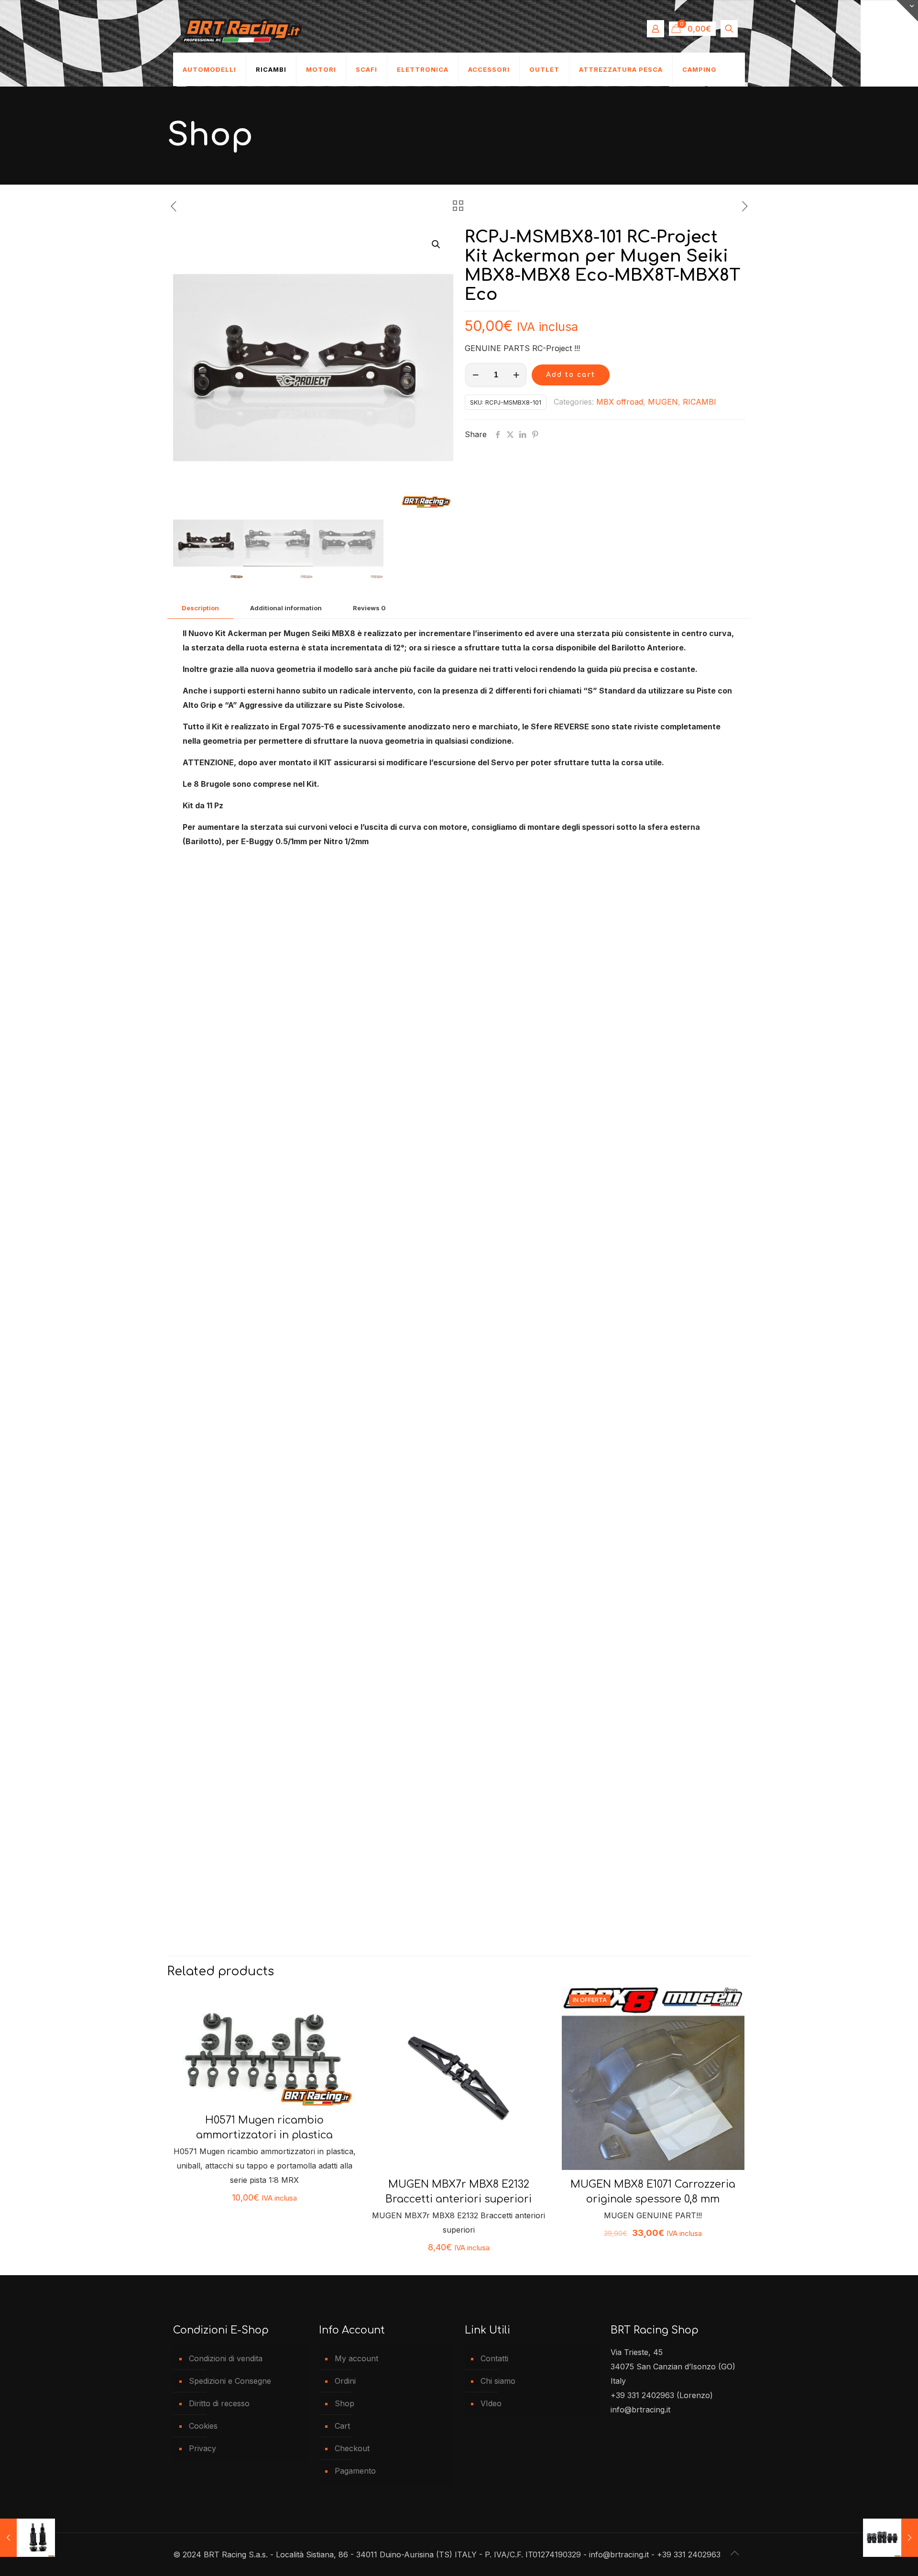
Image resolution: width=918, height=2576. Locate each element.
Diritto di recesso (219, 2403)
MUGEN (663, 402)
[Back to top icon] (735, 2553)
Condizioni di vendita (226, 2358)
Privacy (202, 2448)
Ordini (345, 2381)
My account (356, 2358)
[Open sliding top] (907, 11)
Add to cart (571, 375)
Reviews (369, 608)
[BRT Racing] (242, 29)
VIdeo (491, 2403)
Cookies (203, 2426)
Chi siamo (498, 2381)
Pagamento (355, 2471)
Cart (342, 2426)
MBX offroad (620, 402)
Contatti (494, 2358)
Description (200, 608)
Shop (344, 2403)
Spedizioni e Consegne (230, 2381)
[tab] (200, 608)
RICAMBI (699, 402)
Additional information (286, 608)
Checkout (352, 2448)
